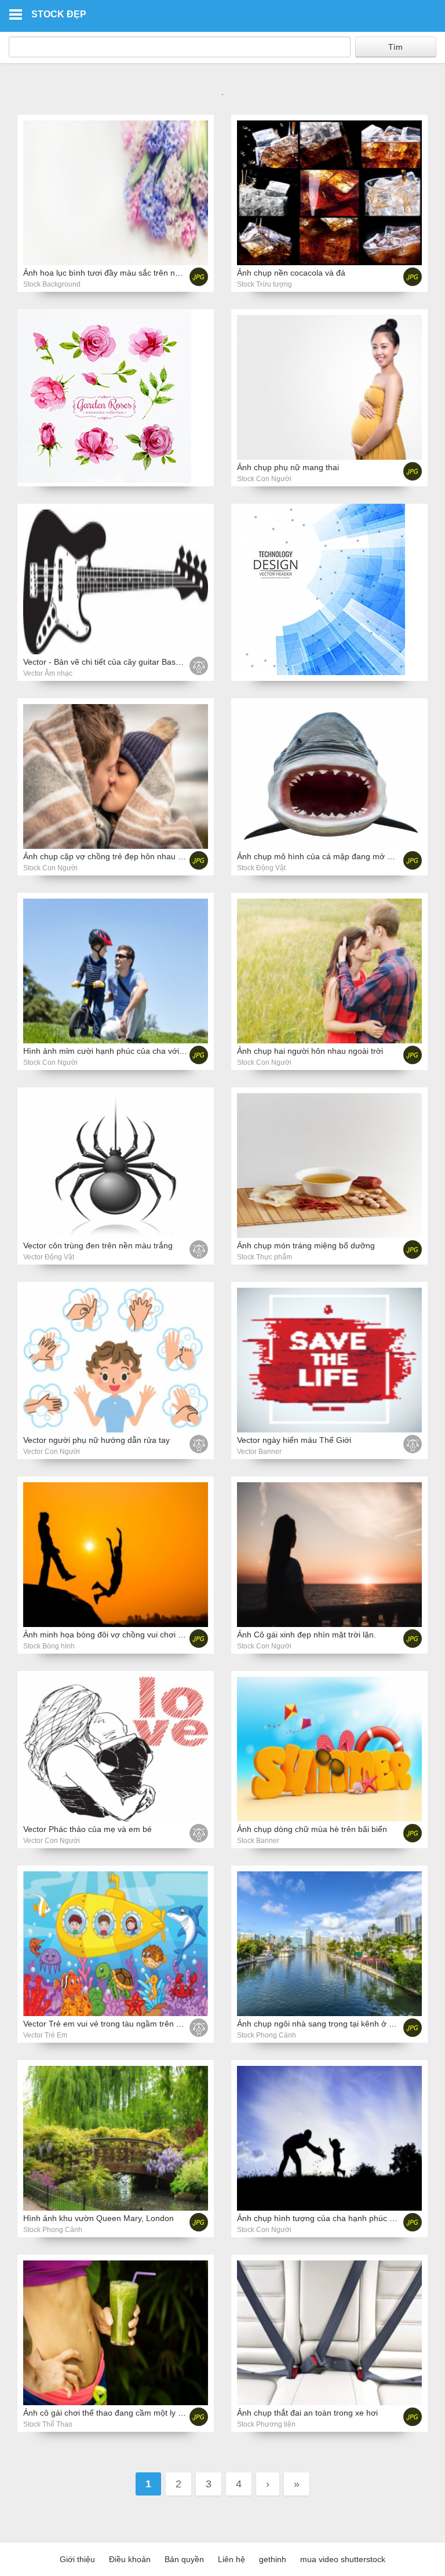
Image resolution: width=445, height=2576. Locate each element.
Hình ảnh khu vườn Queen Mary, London (99, 2218)
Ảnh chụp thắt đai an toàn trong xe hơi (307, 2413)
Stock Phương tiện (266, 2424)
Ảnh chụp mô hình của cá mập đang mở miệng (323, 856)
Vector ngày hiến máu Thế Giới (294, 1440)
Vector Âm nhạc (48, 673)
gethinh (273, 2559)
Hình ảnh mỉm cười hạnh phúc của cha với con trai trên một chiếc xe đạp (157, 1051)
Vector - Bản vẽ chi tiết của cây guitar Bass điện (110, 662)
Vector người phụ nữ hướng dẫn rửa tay (96, 1440)
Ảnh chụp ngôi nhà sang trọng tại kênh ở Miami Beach (337, 2024)
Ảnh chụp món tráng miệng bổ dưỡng (306, 1245)
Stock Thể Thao (48, 2424)
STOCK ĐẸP (59, 14)
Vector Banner (259, 1452)
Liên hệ (231, 2559)
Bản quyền (184, 2559)
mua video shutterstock (343, 2559)
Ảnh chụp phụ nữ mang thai (288, 467)
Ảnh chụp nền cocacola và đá (291, 273)
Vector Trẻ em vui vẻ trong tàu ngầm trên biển (107, 2024)
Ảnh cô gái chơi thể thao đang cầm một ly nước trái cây (125, 2413)
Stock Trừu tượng (265, 284)
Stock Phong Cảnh (267, 2035)
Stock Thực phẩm (265, 1257)
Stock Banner (258, 1841)
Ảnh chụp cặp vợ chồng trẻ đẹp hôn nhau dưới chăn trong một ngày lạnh (157, 856)
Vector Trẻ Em (45, 2035)
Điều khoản (130, 2559)
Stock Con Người (264, 479)
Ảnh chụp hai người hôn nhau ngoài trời (310, 1051)
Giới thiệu (77, 2559)
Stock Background (52, 284)
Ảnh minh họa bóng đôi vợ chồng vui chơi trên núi (114, 1635)
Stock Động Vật (261, 868)
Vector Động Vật (49, 1257)
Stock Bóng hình (49, 1646)
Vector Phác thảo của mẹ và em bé (87, 1829)
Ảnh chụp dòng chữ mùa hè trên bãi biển (312, 1829)
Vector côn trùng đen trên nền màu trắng (98, 1245)
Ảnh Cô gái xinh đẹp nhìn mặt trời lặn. (307, 1635)
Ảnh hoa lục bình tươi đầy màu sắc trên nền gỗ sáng (120, 273)
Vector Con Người (52, 1452)
